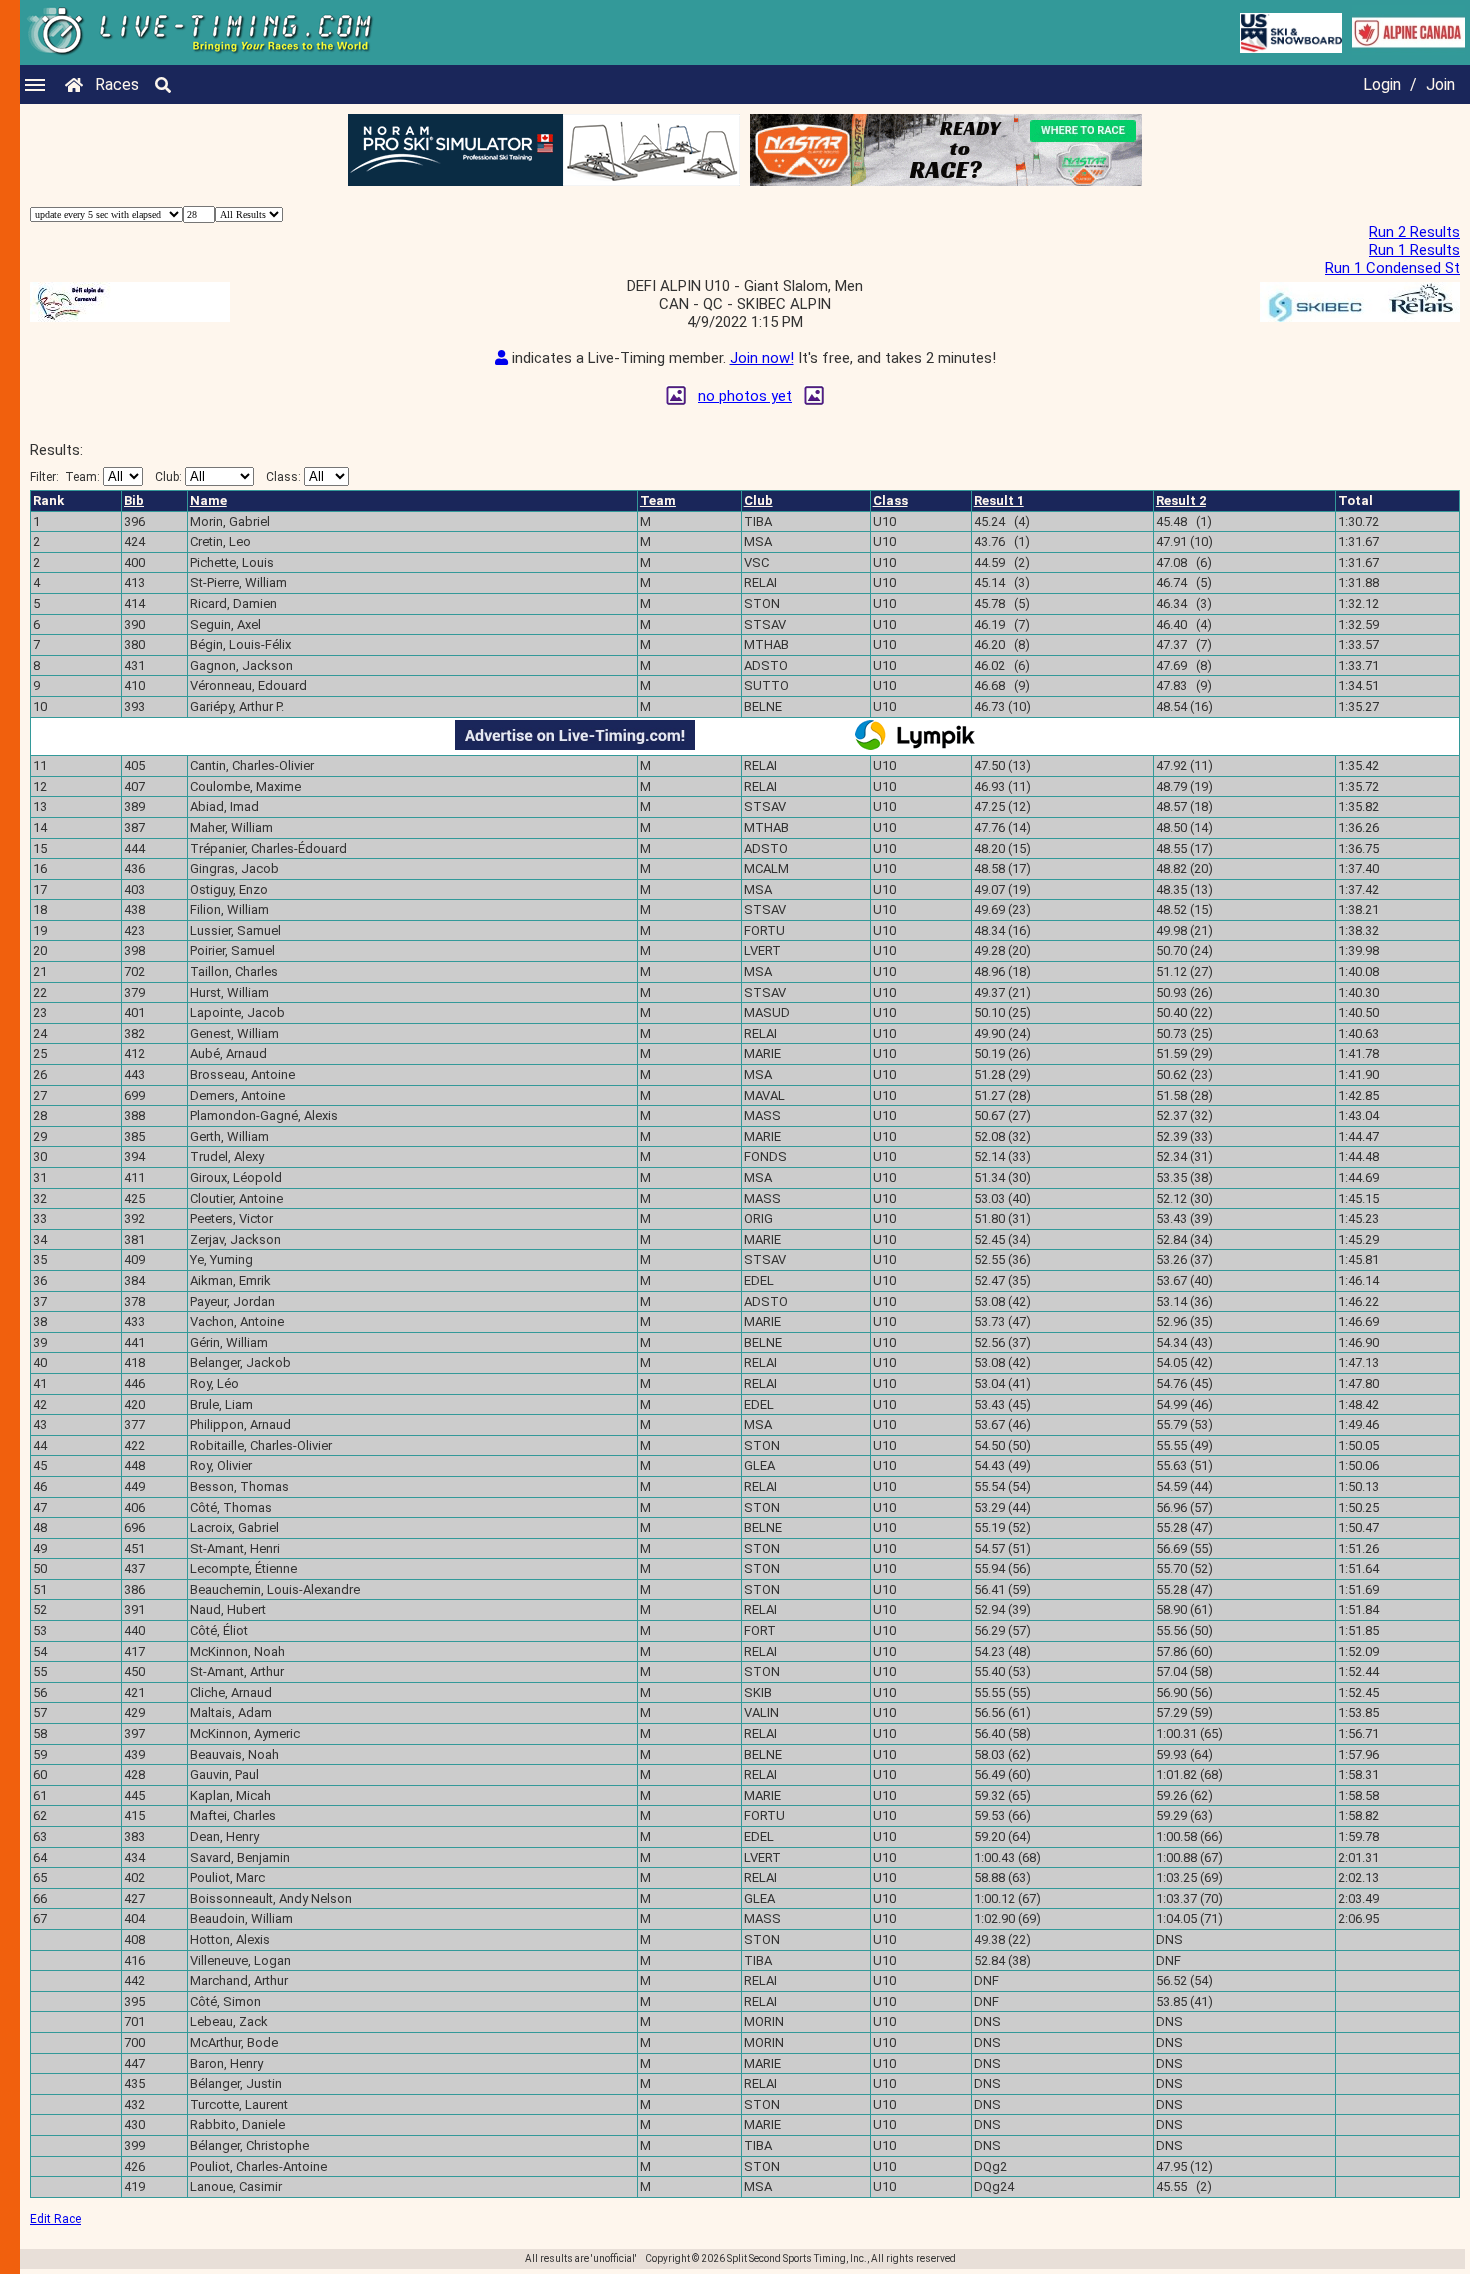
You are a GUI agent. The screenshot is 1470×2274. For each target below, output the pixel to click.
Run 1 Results (1414, 250)
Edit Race (55, 2219)
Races (117, 84)
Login (1382, 84)
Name (208, 500)
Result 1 (999, 500)
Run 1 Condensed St (1392, 268)
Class (890, 500)
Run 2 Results (1414, 232)
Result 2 (1181, 500)
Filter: (65, 477)
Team (658, 500)
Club (758, 500)
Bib (134, 500)
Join (1440, 84)
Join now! (762, 358)
